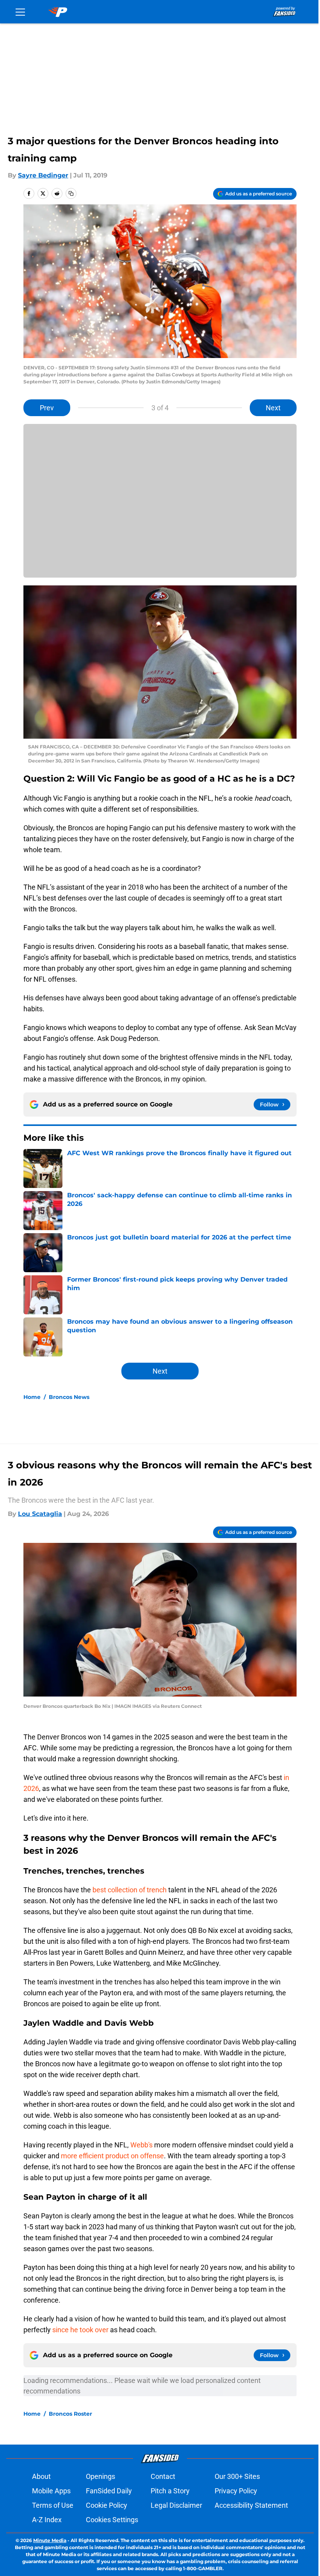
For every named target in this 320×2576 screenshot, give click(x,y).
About (41, 2476)
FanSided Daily (109, 2491)
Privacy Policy (236, 2491)
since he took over (80, 2330)
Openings (100, 2476)
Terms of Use (53, 2505)
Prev (47, 408)
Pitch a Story (170, 2491)
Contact (163, 2476)
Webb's (141, 2145)
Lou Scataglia (40, 1514)
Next (273, 408)
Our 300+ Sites (237, 2476)
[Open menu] (20, 12)
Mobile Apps (51, 2491)
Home (32, 1397)
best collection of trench (130, 1890)
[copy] (71, 193)
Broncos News (69, 1397)
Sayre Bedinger (43, 175)
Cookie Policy (107, 2505)
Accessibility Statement (251, 2505)
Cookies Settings (112, 2520)
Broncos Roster (70, 2414)
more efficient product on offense (112, 2156)
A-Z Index (47, 2520)
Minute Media (50, 2540)
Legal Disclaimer (176, 2505)
